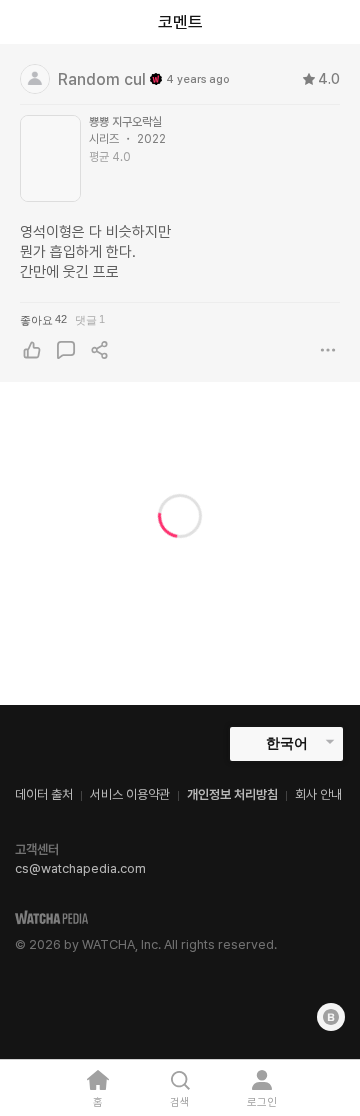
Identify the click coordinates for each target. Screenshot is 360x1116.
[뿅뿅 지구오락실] (50, 158)
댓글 (90, 319)
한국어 (287, 743)
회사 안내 (318, 794)
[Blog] (331, 1017)
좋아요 (43, 319)
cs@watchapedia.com (80, 868)
